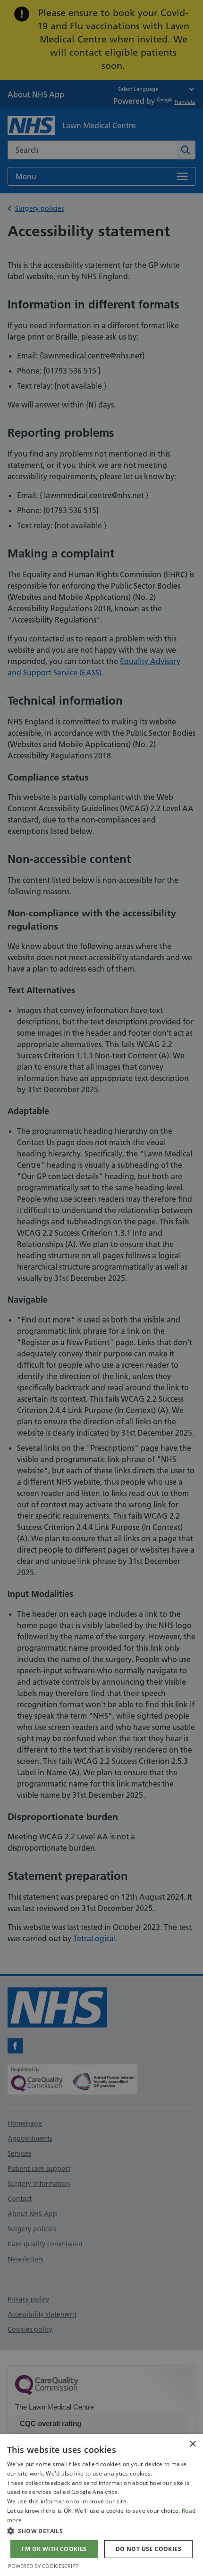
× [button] (192, 2444)
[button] (101, 2531)
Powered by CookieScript (43, 2566)
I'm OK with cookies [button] (54, 2549)
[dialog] (101, 2505)
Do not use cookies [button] (148, 2549)
